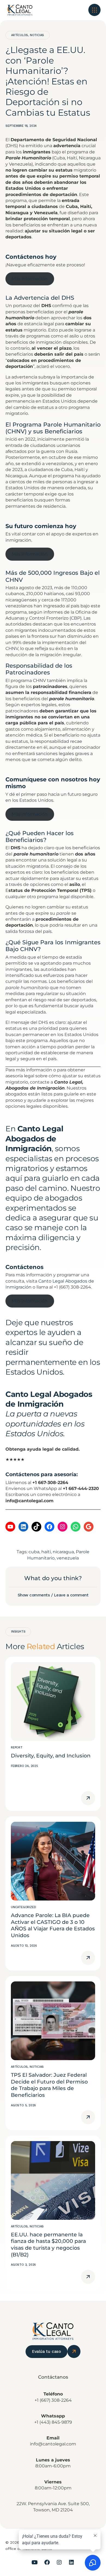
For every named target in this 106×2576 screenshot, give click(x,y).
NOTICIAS (37, 35)
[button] (94, 10)
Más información (30, 279)
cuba (34, 1552)
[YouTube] (10, 1527)
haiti (46, 1552)
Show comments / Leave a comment (53, 1595)
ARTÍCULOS (20, 35)
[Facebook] (49, 1527)
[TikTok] (36, 1527)
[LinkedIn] (23, 1527)
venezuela (68, 1558)
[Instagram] (63, 1527)
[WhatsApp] (76, 1527)
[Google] (89, 1527)
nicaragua (63, 1552)
